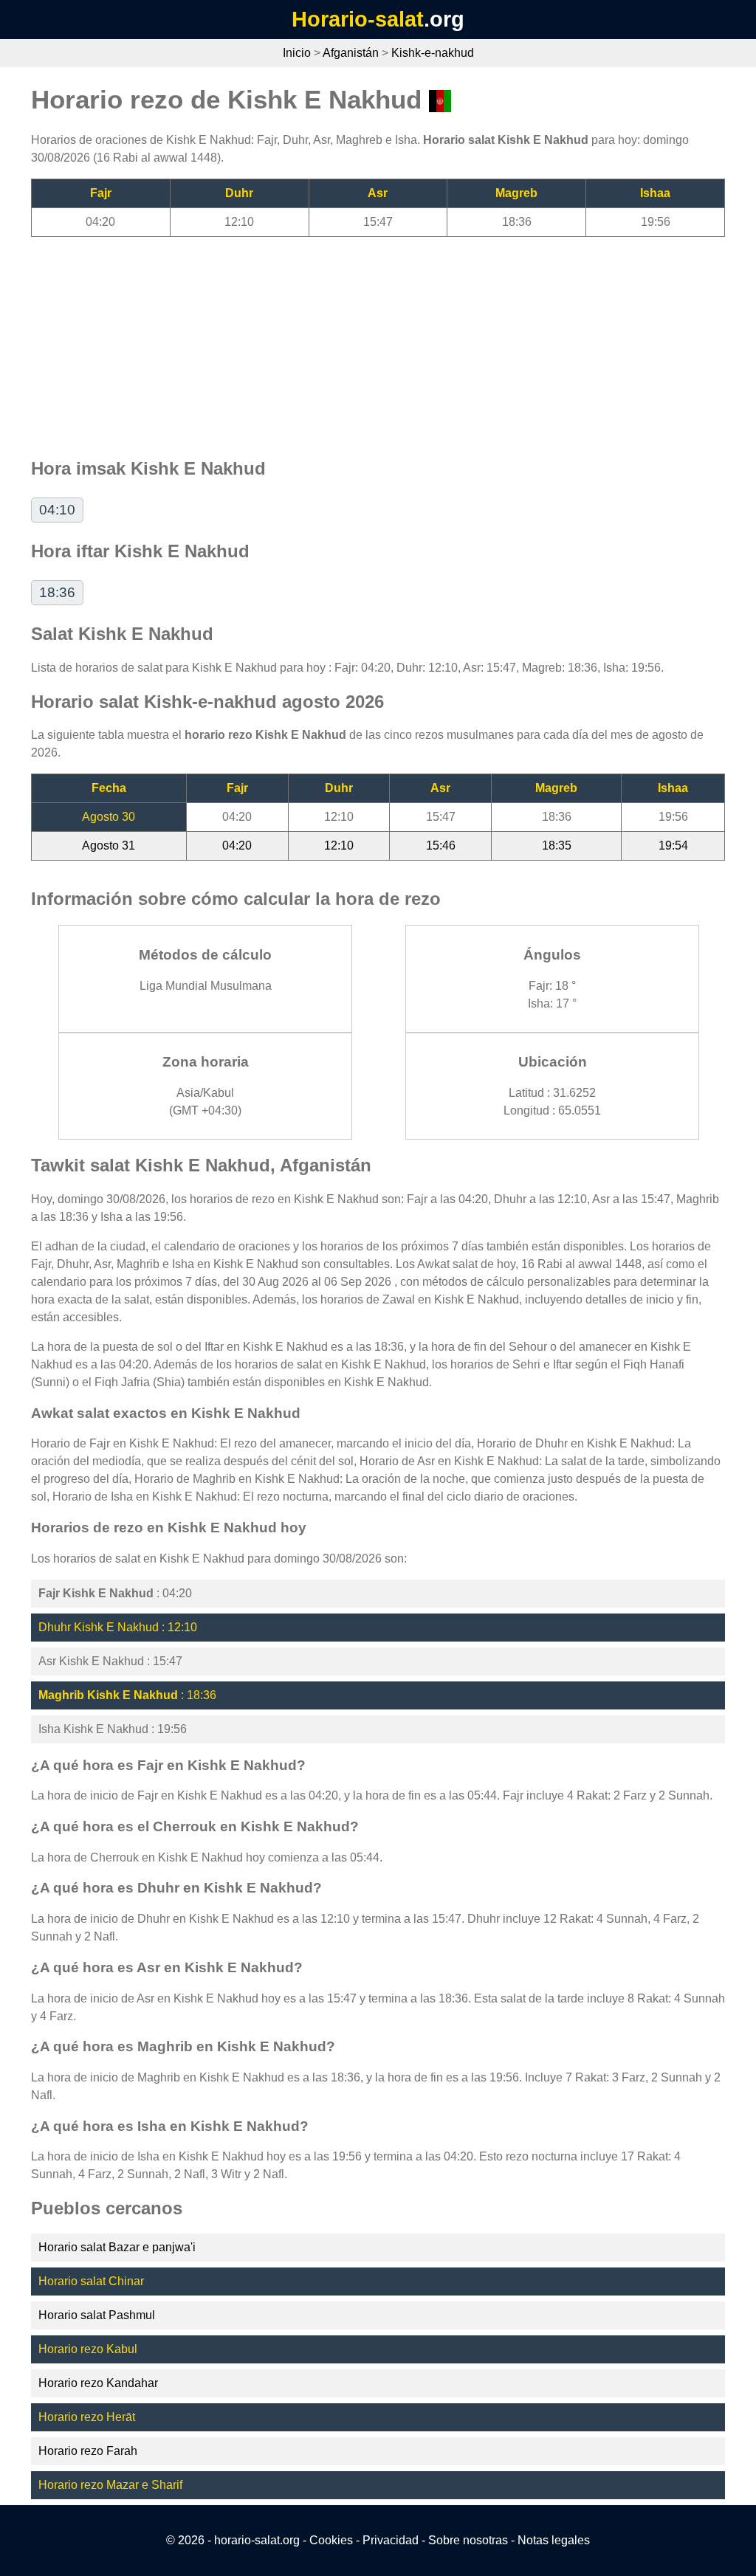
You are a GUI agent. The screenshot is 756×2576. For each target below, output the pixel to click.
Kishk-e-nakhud (433, 53)
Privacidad (391, 2540)
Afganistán (351, 53)
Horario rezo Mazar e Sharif (110, 2485)
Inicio (297, 53)
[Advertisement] (378, 340)
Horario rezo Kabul (88, 2349)
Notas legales (554, 2540)
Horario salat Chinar (91, 2281)
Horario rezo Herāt (87, 2417)
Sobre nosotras (468, 2540)
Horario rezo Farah (88, 2451)
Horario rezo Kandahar (98, 2383)
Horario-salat (358, 19)
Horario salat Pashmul (97, 2315)
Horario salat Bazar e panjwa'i (117, 2247)
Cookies (331, 2540)
